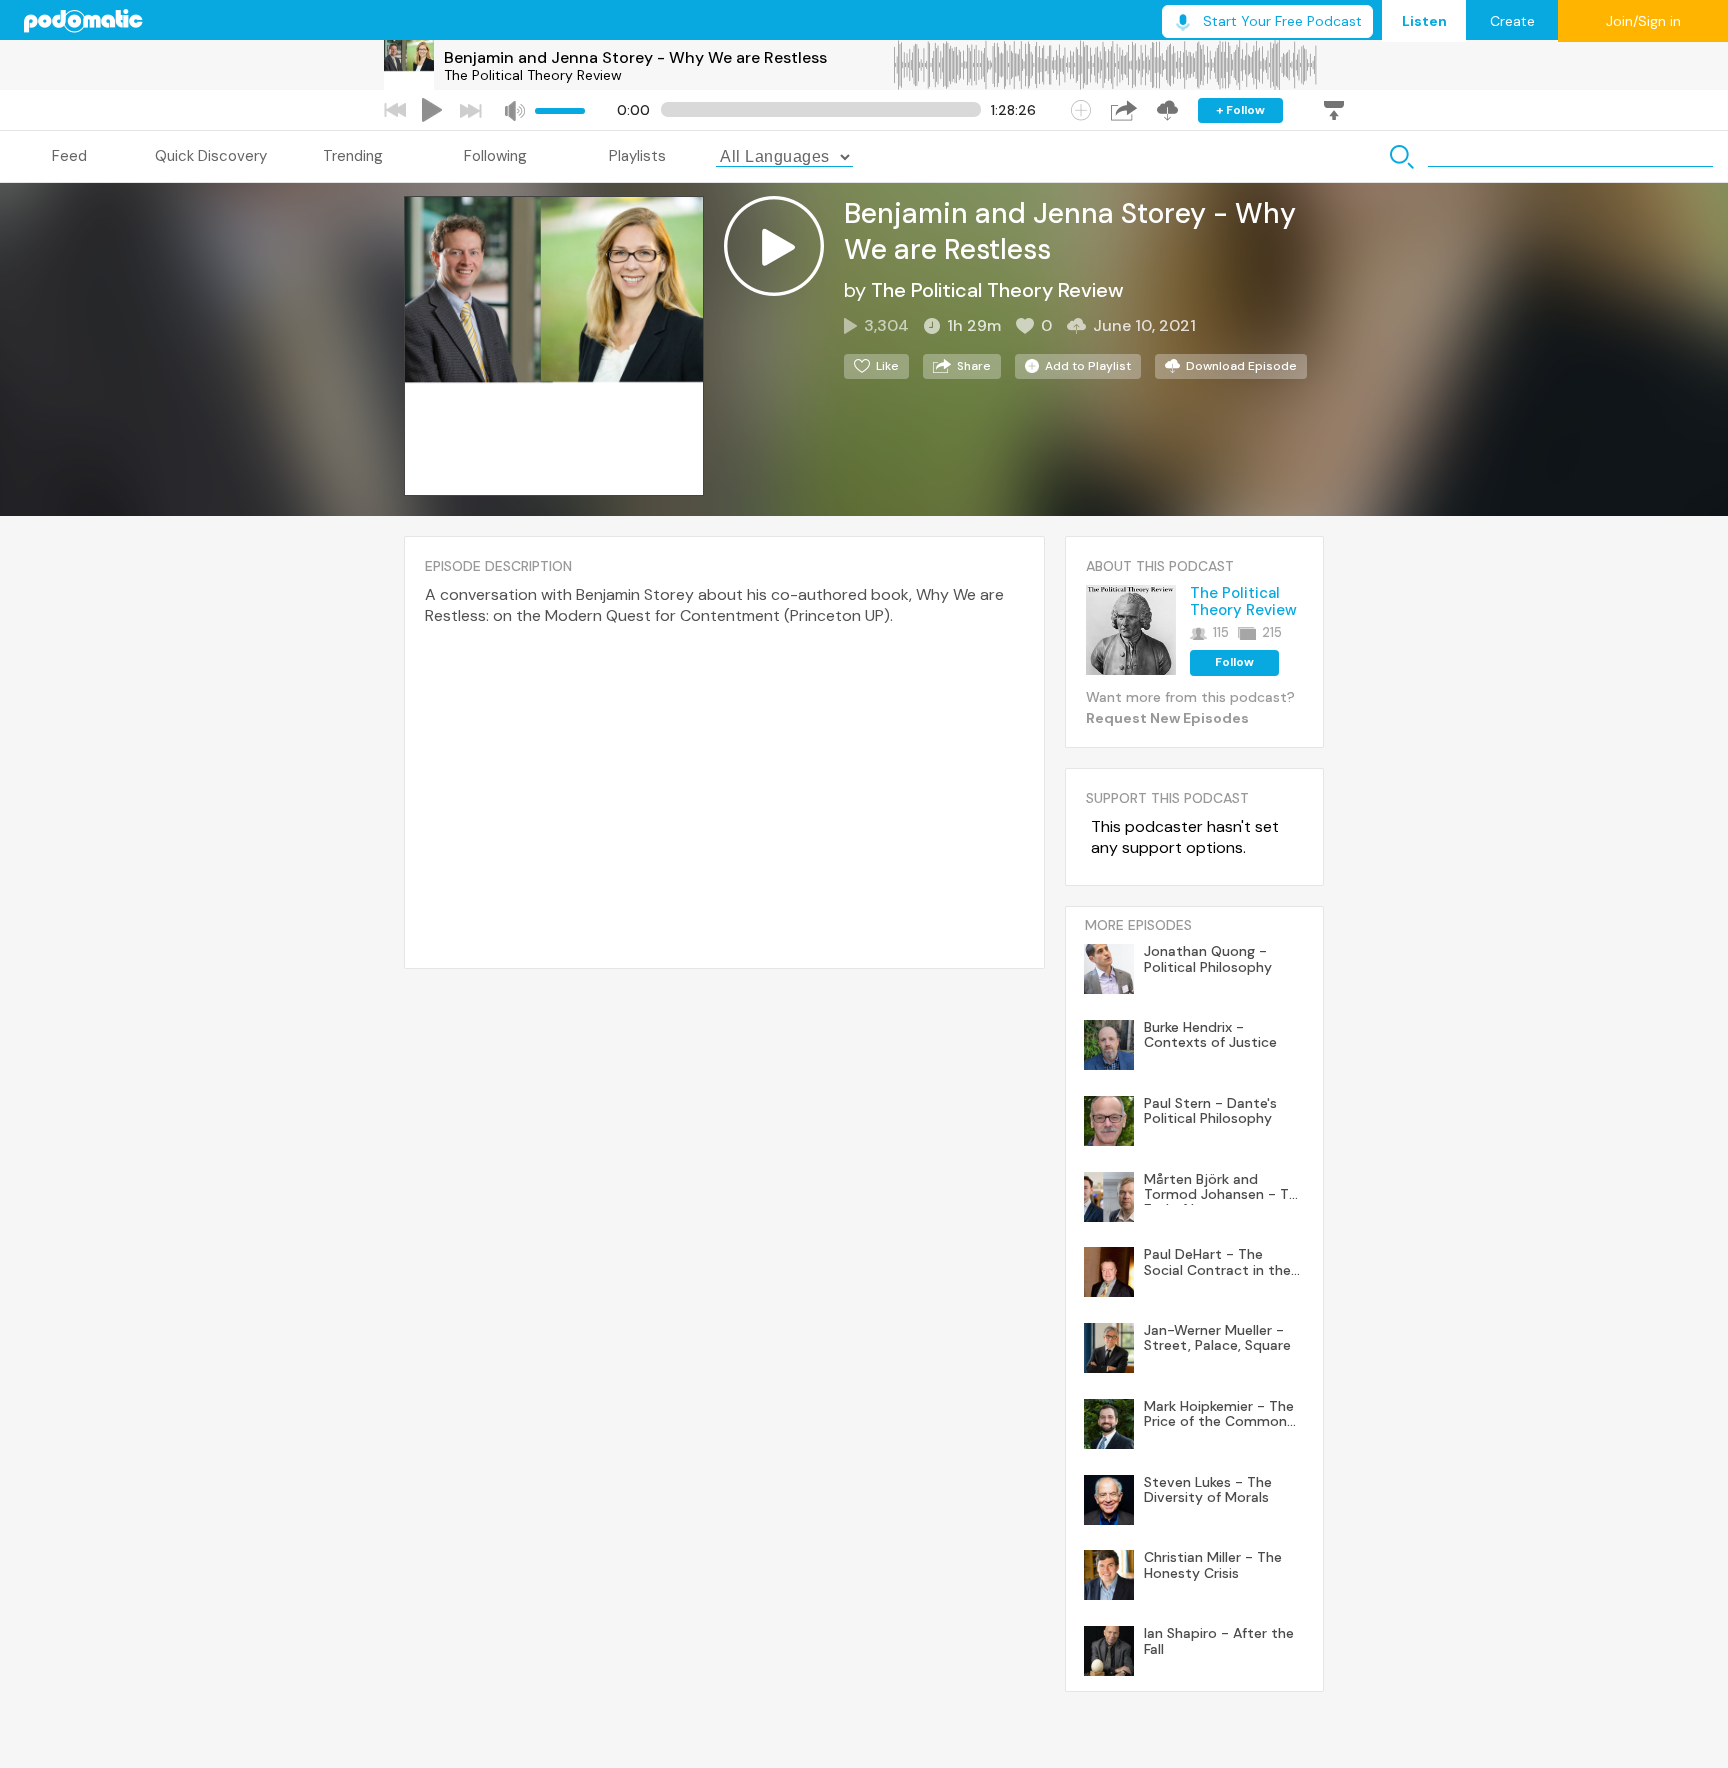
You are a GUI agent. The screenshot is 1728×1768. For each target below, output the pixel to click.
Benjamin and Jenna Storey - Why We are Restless (635, 57)
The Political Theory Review (533, 75)
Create (1512, 21)
